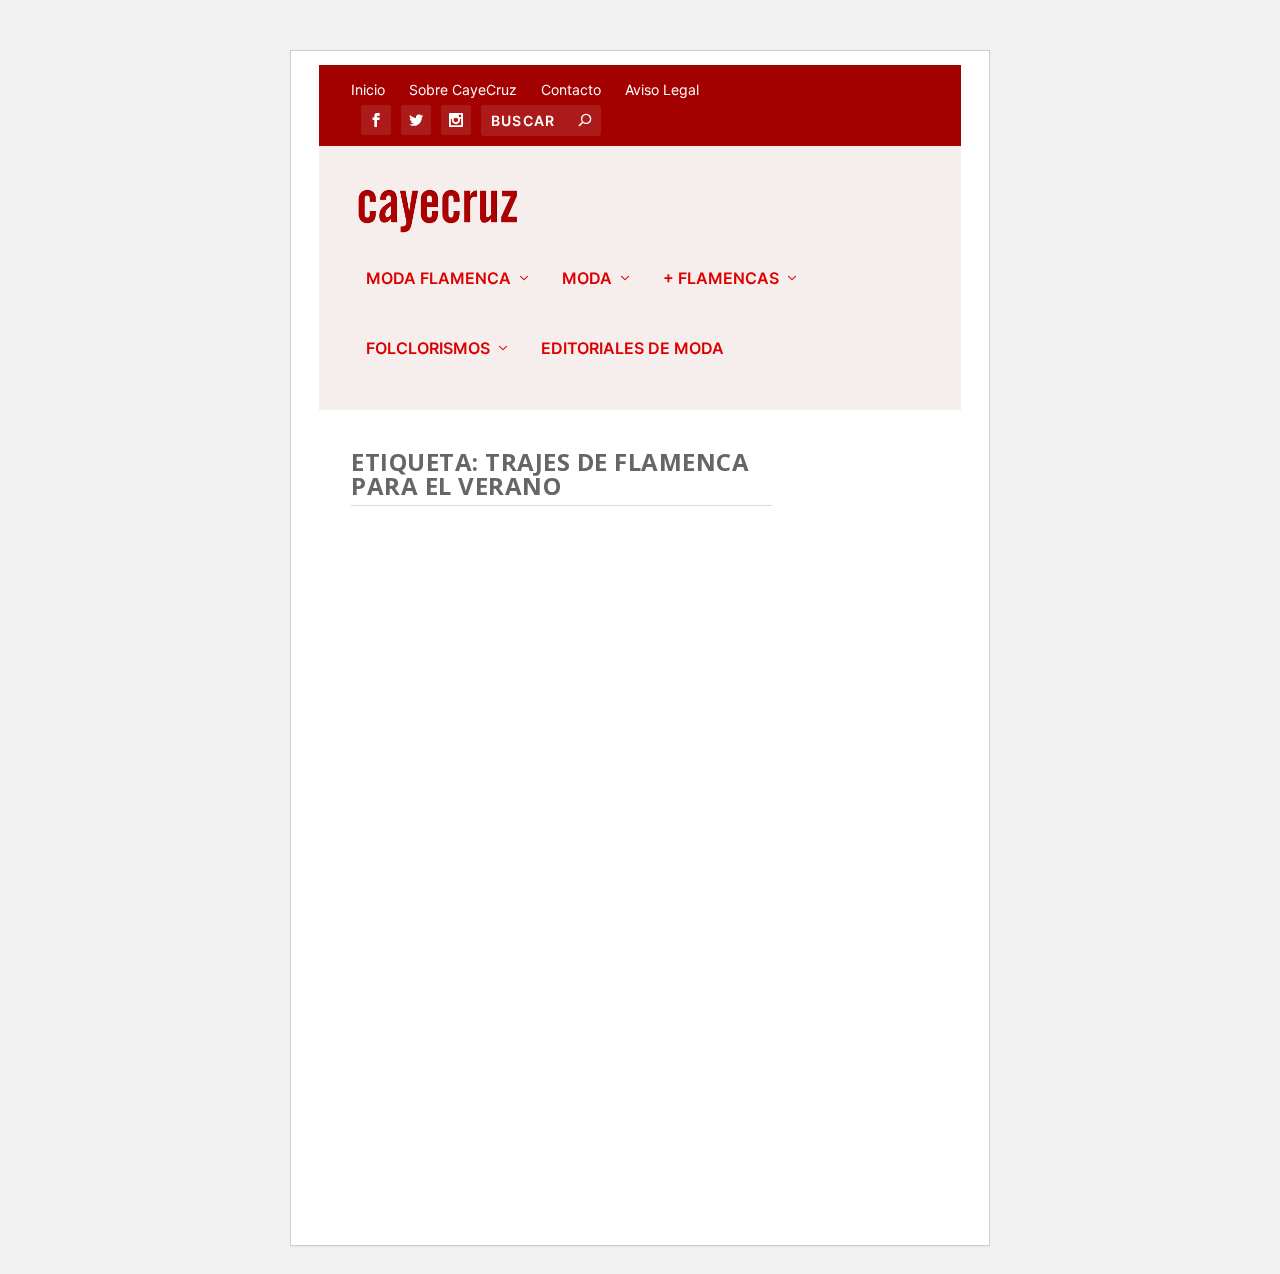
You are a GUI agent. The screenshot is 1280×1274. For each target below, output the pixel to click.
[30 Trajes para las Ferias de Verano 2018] (561, 639)
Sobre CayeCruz (463, 89)
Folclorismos (428, 349)
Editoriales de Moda (632, 349)
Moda (587, 279)
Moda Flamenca (438, 279)
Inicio (368, 89)
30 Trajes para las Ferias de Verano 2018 (552, 796)
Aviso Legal (662, 89)
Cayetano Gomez (453, 851)
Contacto (571, 89)
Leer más (418, 1008)
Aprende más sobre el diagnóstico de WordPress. (512, 1152)
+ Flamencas (721, 279)
